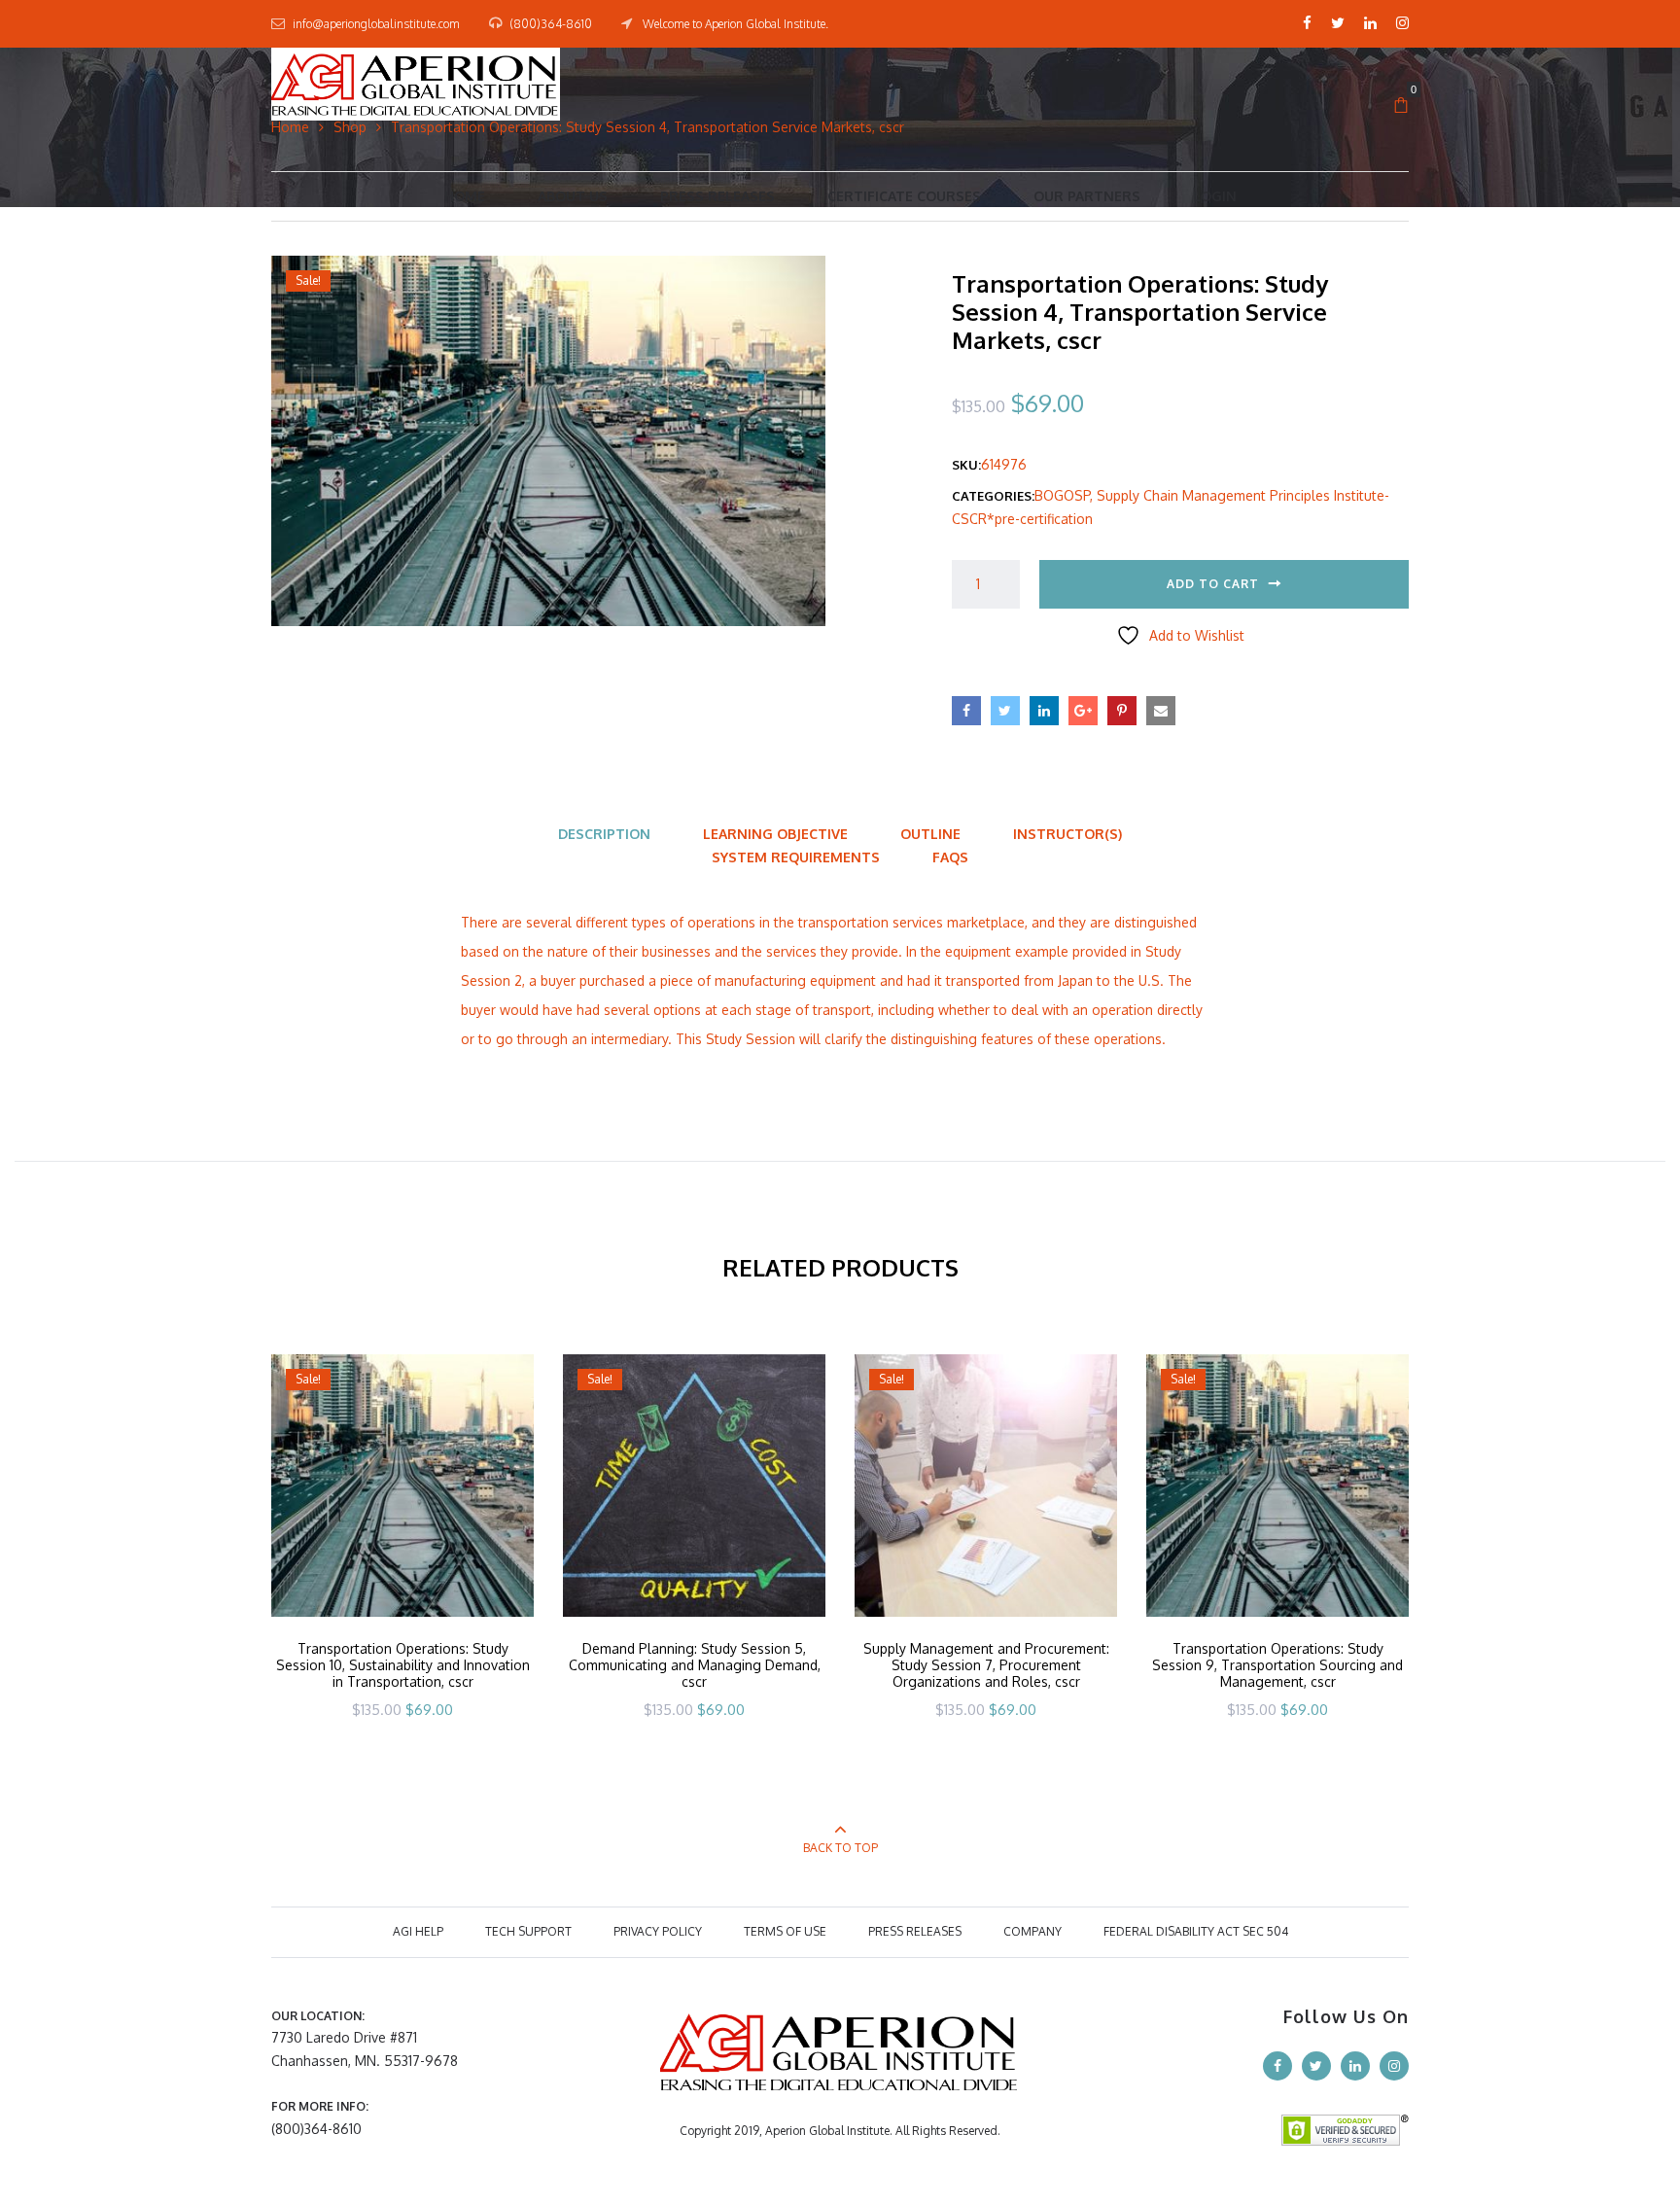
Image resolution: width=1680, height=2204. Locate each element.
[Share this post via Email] (1161, 711)
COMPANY (1032, 1931)
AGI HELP (418, 1931)
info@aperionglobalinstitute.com (376, 24)
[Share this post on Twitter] (1005, 711)
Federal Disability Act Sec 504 (1196, 1931)
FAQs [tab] (950, 857)
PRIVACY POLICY (658, 1931)
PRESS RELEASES (915, 1931)
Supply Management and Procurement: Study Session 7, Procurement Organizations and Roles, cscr (986, 1665)
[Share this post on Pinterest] (1122, 711)
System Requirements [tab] (796, 857)
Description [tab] (604, 834)
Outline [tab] (930, 834)
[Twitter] (1338, 23)
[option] (402, 1562)
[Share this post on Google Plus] (1083, 711)
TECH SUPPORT (528, 1931)
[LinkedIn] (1370, 23)
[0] (1401, 106)
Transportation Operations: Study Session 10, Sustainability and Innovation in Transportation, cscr (403, 1665)
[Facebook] (1307, 23)
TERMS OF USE (785, 1931)
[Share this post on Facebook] (966, 711)
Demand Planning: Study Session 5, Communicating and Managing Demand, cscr (695, 1665)
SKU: (966, 465)
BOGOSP (1062, 495)
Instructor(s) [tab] (1067, 834)
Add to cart (1213, 584)
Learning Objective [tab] (775, 834)
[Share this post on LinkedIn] (1044, 711)
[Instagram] (1402, 23)
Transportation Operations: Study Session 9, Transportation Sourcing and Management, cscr (1277, 1665)
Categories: (993, 496)
